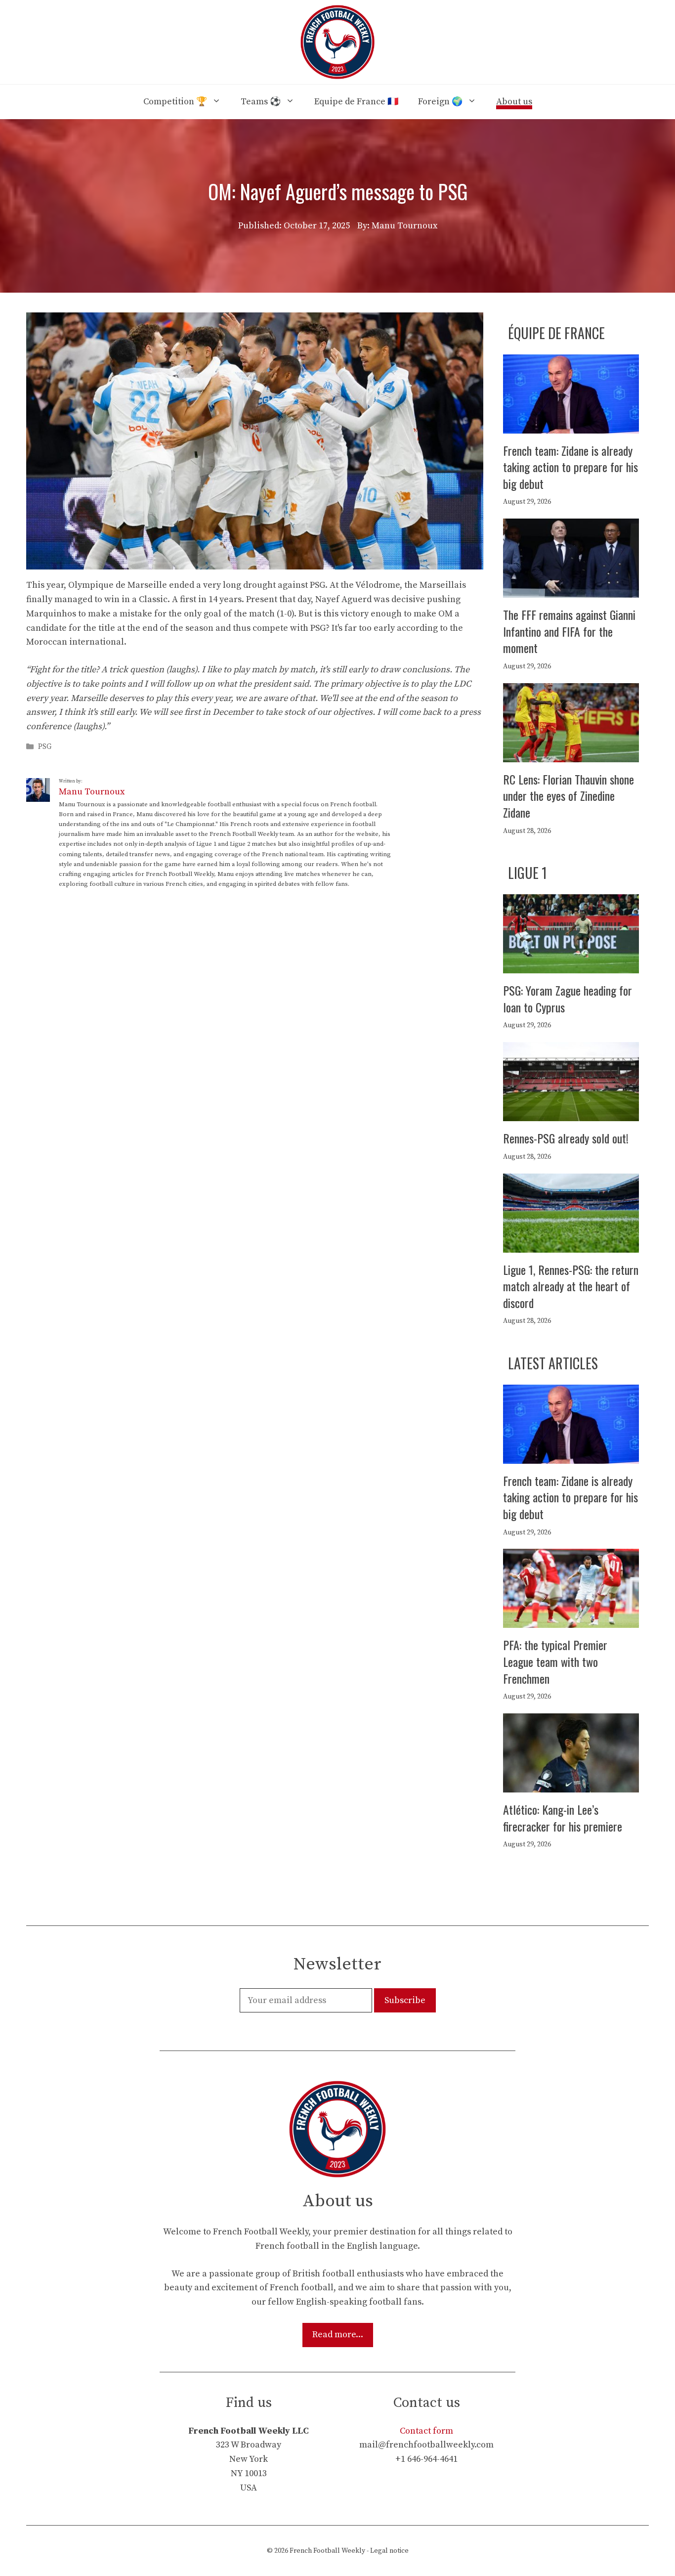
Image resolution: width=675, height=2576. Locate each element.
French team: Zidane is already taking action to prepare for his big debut (570, 467)
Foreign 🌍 (440, 102)
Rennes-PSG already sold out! (566, 1138)
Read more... (338, 2335)
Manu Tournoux (92, 792)
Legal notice (389, 2551)
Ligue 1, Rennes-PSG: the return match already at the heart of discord (571, 1286)
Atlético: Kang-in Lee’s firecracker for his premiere (563, 1818)
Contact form (426, 2431)
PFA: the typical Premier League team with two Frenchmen (555, 1661)
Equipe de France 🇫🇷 (356, 102)
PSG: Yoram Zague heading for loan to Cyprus (568, 999)
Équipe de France (556, 333)
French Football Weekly (327, 2551)
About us (514, 102)
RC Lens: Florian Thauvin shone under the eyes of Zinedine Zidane (569, 796)
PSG (45, 747)
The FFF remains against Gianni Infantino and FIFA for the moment (569, 631)
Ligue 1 (527, 873)
